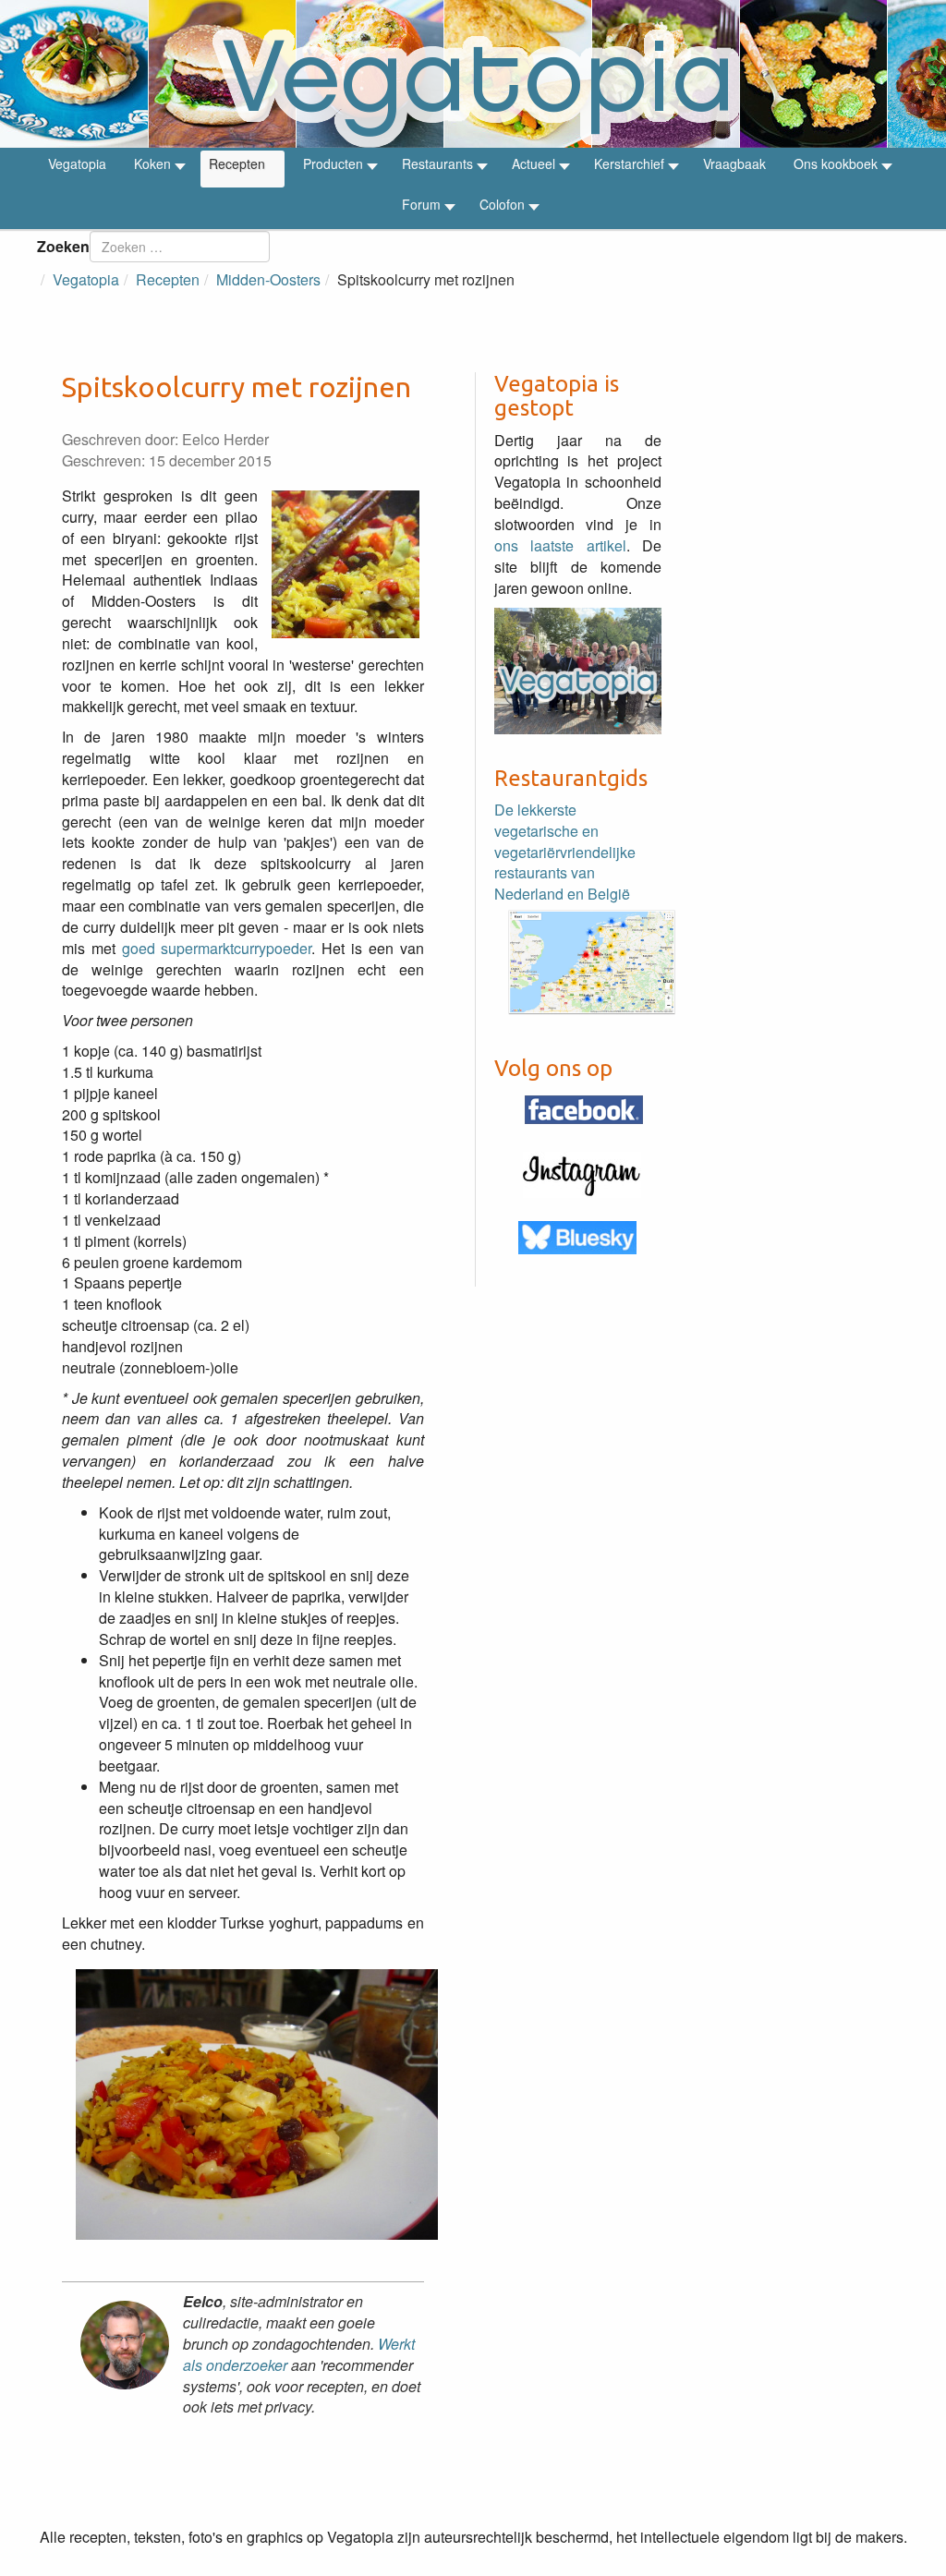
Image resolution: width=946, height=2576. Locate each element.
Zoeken (63, 246)
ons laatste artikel (560, 545)
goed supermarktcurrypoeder (217, 948)
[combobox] (180, 247)
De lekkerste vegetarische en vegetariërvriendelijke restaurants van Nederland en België (565, 852)
